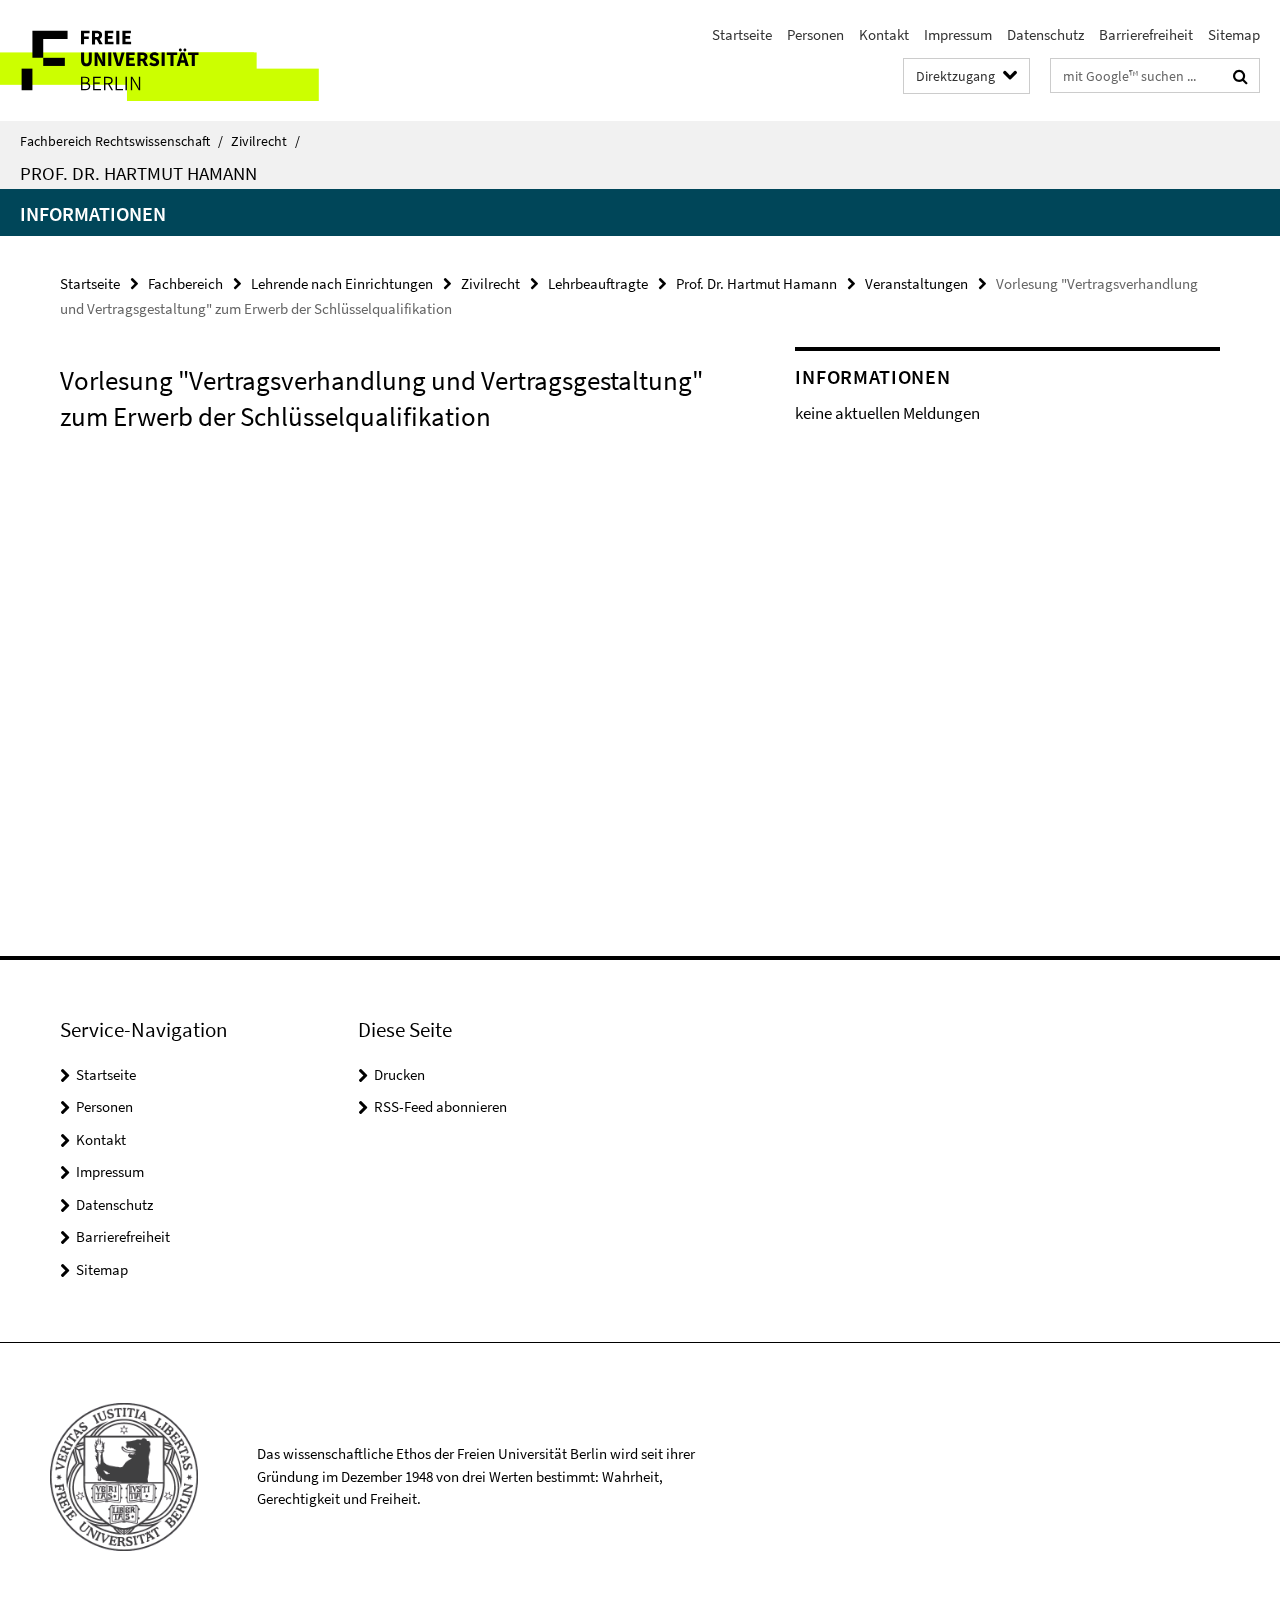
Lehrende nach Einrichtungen (342, 283)
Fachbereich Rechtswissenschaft (121, 141)
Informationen (93, 213)
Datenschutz (1045, 34)
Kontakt (884, 34)
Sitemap (1234, 34)
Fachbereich (185, 283)
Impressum (958, 34)
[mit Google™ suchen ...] (1240, 76)
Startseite (742, 34)
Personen (815, 34)
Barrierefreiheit (1146, 34)
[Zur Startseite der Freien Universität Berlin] (167, 60)
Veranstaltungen (916, 283)
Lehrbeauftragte (598, 283)
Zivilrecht (265, 141)
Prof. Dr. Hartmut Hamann (138, 173)
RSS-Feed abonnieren (440, 1106)
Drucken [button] (399, 1074)
